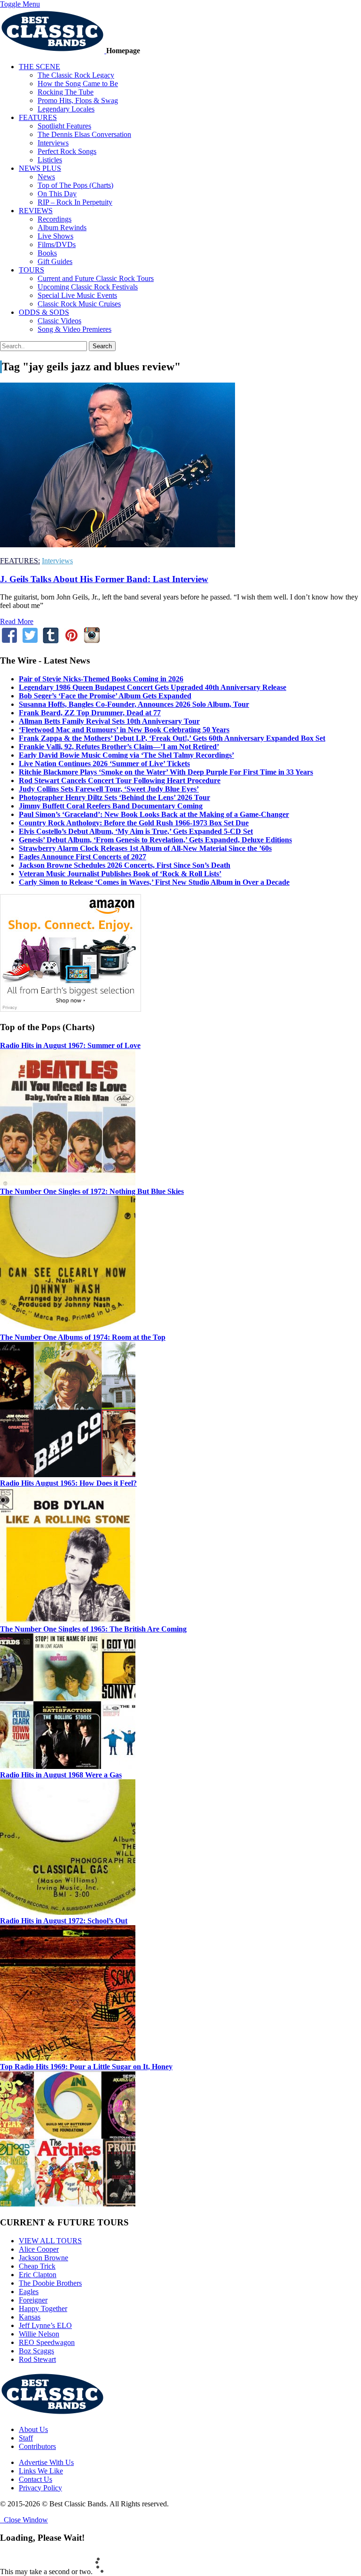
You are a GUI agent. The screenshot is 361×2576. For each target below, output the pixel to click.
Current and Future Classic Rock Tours (96, 278)
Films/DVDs (57, 244)
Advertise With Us (46, 2462)
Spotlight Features (64, 126)
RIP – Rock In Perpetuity (75, 202)
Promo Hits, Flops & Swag (78, 100)
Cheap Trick (37, 2266)
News (46, 177)
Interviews (53, 143)
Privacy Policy (40, 2488)
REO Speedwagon (47, 2342)
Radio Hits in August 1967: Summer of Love (70, 1045)
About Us (33, 2429)
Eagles (29, 2292)
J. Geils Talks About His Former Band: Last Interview (104, 579)
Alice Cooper (39, 2249)
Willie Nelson (39, 2334)
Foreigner (33, 2300)
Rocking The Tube (66, 92)
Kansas (30, 2317)
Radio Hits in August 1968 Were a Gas (61, 1775)
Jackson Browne (43, 2258)
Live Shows (55, 236)
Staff (26, 2438)
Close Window (24, 2520)
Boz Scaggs (36, 2351)
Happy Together (43, 2308)
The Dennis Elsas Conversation (84, 134)
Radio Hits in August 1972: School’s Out (64, 1921)
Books (47, 253)
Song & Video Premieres (75, 329)
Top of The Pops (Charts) (75, 185)
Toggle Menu (20, 4)
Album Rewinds (62, 228)
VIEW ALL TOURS (50, 2241)
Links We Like (41, 2471)
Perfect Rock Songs (67, 151)
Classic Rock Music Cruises (79, 304)
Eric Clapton (38, 2275)
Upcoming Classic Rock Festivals (88, 287)
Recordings (55, 219)
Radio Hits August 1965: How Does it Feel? (68, 1483)
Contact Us (35, 2479)
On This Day (57, 194)
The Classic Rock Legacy (76, 75)
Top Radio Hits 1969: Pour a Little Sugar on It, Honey (86, 2067)
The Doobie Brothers (50, 2283)
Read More (17, 621)
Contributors (37, 2446)
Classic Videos (59, 321)
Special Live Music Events (77, 295)
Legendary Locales (66, 109)
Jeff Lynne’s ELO (45, 2325)
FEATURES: (20, 561)
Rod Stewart (37, 2359)
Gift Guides (55, 261)
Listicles (50, 160)
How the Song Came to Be (78, 84)
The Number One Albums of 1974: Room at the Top (83, 1337)
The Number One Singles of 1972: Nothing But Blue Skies (92, 1191)
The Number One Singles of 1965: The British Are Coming (93, 1629)
